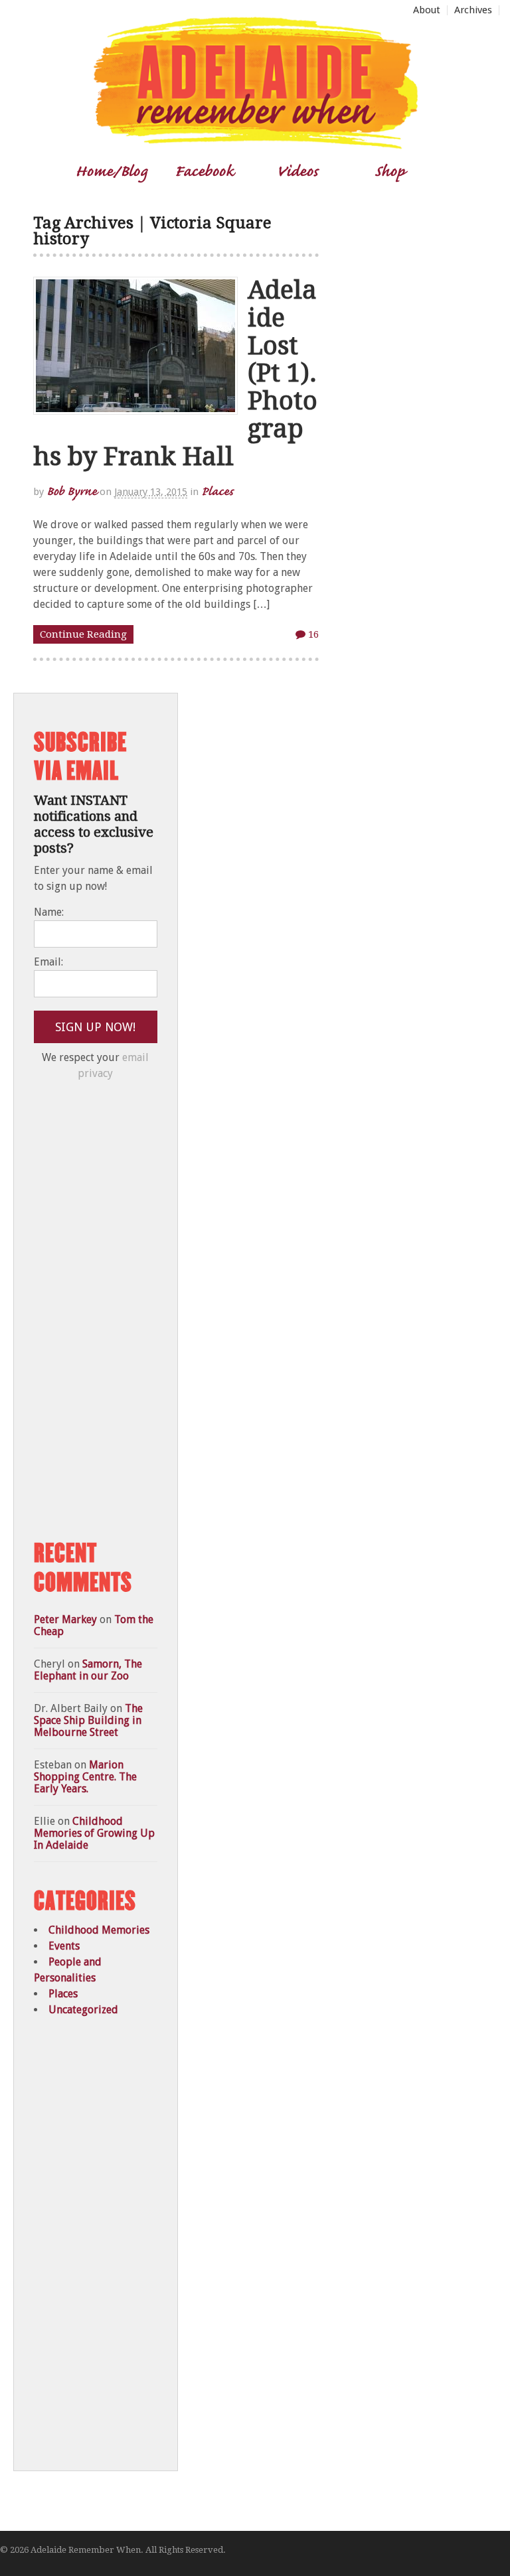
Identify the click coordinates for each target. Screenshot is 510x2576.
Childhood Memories (99, 1930)
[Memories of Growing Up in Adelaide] (255, 144)
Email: (48, 962)
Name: (49, 912)
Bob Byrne (72, 491)
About (427, 10)
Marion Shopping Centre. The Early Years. (85, 1777)
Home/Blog (111, 170)
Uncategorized (83, 2010)
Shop (390, 170)
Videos (297, 170)
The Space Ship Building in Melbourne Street (88, 1720)
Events (64, 1946)
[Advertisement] (133, 1311)
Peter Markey (65, 1619)
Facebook (204, 170)
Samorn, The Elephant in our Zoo (88, 1670)
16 (312, 634)
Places (217, 491)
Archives (473, 10)
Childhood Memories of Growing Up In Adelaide (94, 1833)
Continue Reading (83, 634)
